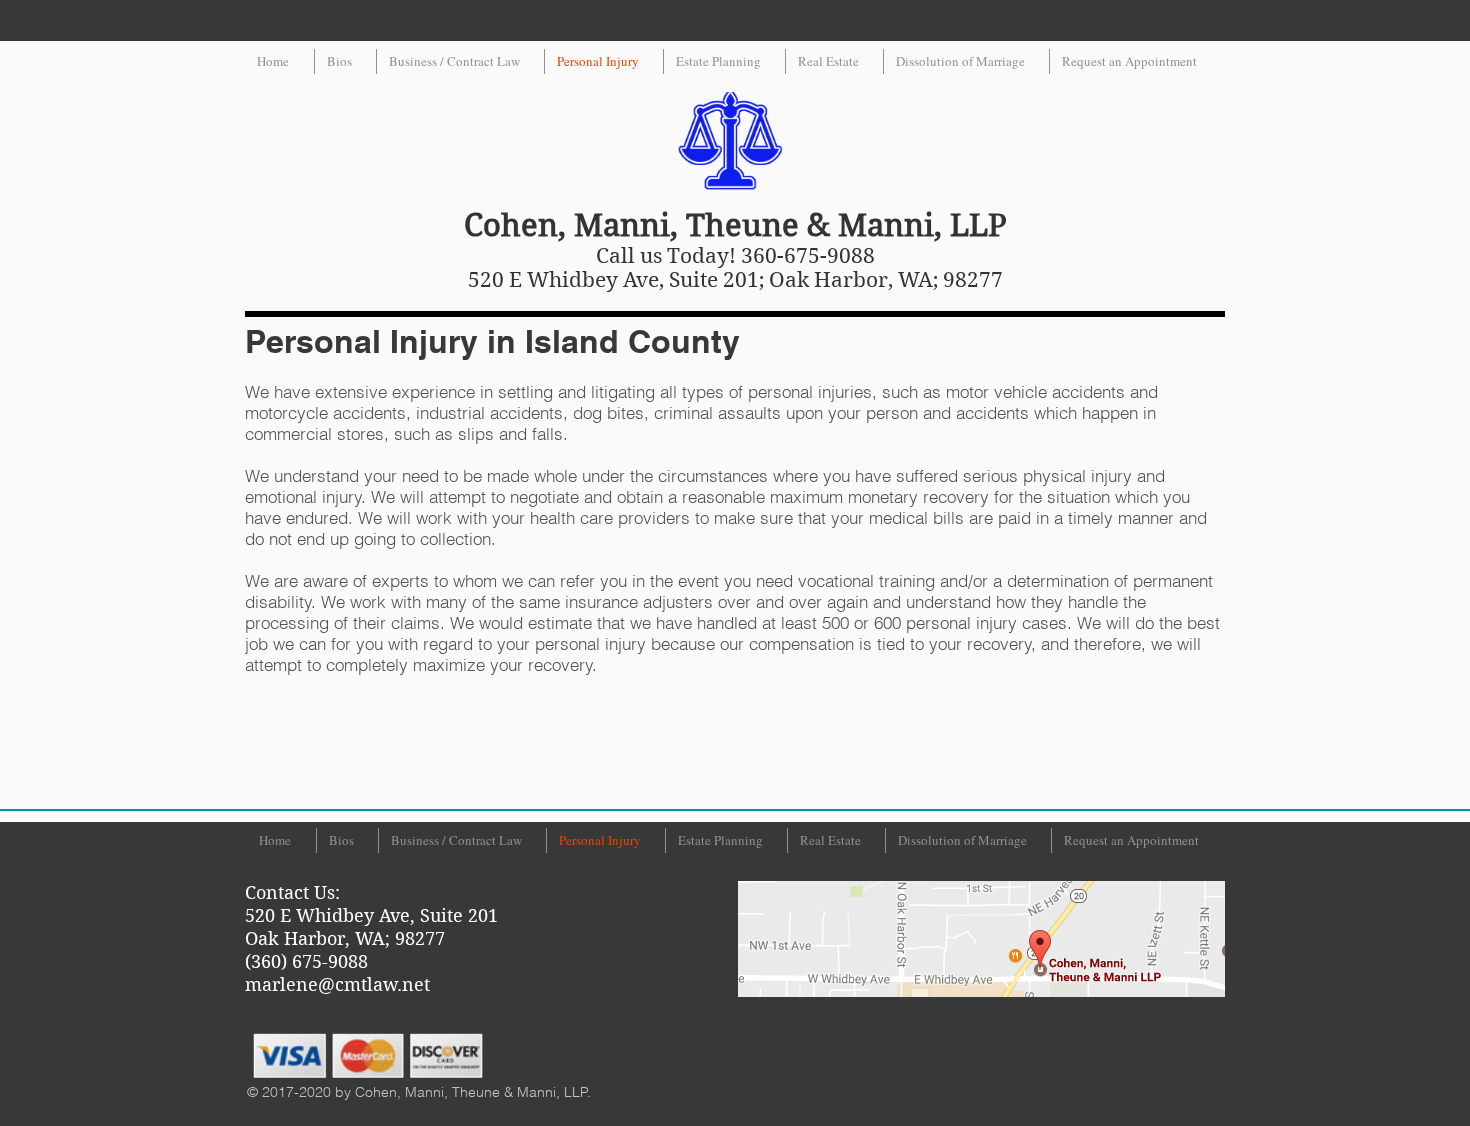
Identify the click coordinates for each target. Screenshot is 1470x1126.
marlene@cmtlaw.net (337, 984)
